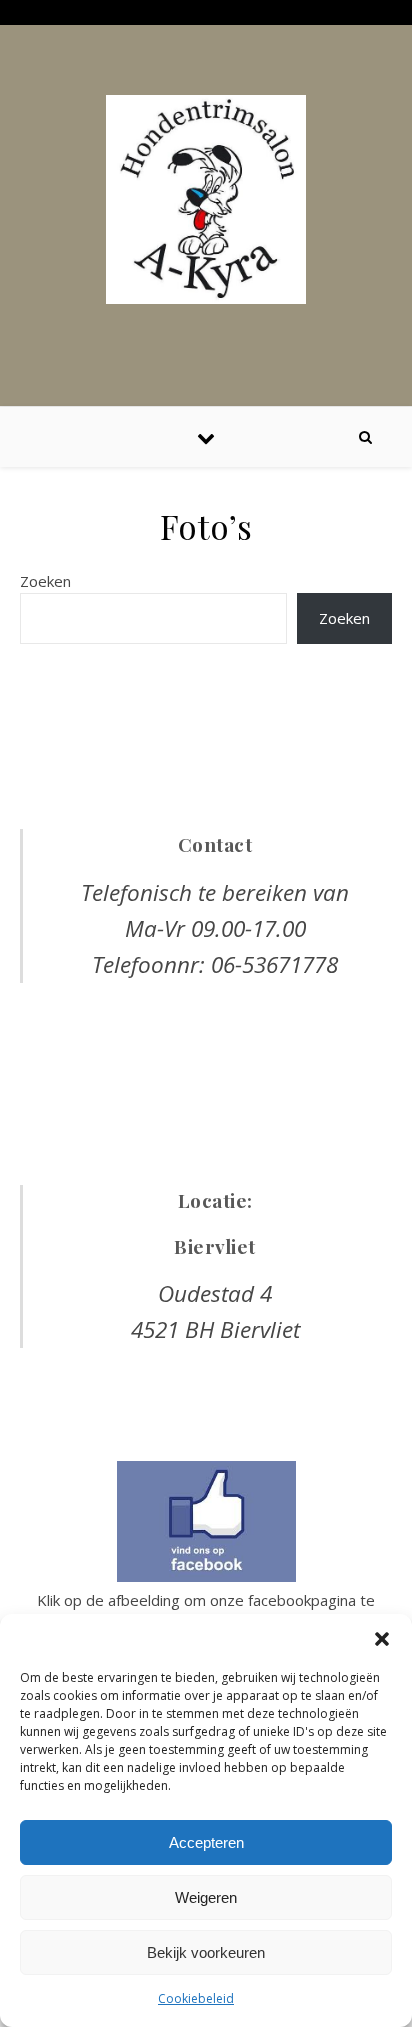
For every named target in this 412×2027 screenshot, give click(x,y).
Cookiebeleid (196, 1998)
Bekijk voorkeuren (206, 1952)
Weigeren (206, 1897)
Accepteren (206, 1842)
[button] (382, 1639)
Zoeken (45, 581)
